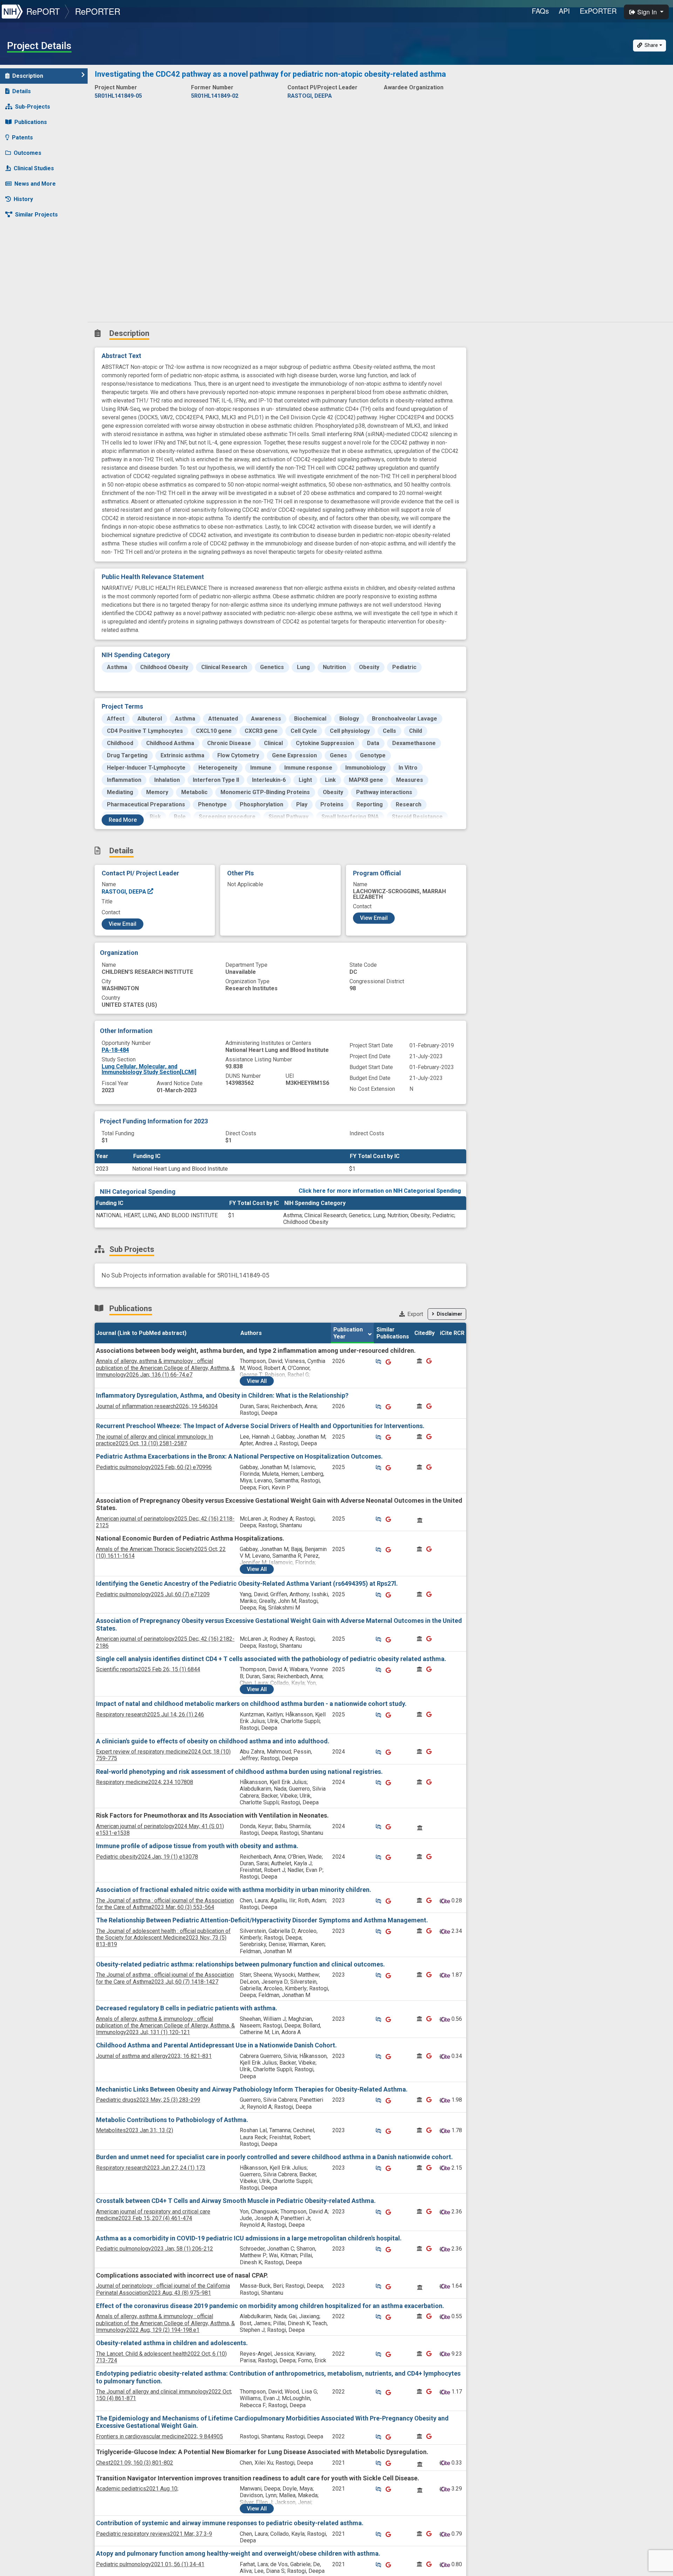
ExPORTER (598, 11)
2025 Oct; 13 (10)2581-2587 (155, 1440)
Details (22, 91)
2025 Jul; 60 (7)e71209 (153, 1594)
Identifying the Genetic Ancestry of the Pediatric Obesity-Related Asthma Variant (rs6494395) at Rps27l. (247, 1583)
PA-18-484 (115, 1050)
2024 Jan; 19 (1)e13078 (147, 1857)
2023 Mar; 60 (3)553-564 (165, 1904)
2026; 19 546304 (157, 1406)
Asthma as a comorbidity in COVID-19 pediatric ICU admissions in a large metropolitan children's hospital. (249, 2238)
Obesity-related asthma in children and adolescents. (172, 2343)
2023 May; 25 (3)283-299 (148, 2100)
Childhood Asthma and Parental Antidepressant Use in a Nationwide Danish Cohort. (216, 2045)
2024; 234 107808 (145, 1782)
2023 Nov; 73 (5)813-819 (163, 1938)
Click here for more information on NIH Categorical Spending (380, 1191)
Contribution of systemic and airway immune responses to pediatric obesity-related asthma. (230, 2523)
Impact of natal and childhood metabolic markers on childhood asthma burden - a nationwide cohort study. (251, 1704)
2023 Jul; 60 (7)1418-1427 (165, 1978)
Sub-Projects (33, 107)
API (564, 11)
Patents (22, 137)
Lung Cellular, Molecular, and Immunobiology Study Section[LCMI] (149, 1069)
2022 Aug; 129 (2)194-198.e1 (165, 2323)
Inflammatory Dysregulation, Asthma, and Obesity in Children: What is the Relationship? (222, 1395)
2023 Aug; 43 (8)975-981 (163, 2289)
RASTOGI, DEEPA (125, 892)
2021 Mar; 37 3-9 (154, 2534)
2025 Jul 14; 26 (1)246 (150, 1714)
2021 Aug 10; (137, 2489)
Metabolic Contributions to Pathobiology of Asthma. (172, 2120)
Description (28, 76)
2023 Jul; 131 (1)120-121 (165, 2026)
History (23, 199)
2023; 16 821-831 (154, 2056)
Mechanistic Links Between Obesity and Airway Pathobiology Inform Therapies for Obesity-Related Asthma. (252, 2089)
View (257, 1381)
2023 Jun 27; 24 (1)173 (151, 2168)
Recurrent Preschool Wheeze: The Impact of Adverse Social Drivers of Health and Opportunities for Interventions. (260, 1426)
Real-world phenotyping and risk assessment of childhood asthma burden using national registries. (239, 1772)
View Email (123, 924)
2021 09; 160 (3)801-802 (135, 2463)
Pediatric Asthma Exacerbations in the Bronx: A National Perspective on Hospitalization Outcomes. (239, 1456)
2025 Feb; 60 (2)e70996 (154, 1467)
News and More (35, 184)
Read (123, 820)
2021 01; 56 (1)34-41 (150, 2564)
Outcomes (28, 153)
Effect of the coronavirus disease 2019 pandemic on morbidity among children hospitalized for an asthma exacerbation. (270, 2306)
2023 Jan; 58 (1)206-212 (155, 2249)
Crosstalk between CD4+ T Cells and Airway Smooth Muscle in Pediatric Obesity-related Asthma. (236, 2201)
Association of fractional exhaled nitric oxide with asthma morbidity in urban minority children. (234, 1890)
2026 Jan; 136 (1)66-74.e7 (165, 1368)
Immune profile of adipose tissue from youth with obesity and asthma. (197, 1846)
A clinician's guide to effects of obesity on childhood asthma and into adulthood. (213, 1741)
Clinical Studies (34, 168)
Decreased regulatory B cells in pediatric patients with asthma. (187, 2008)
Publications (31, 122)
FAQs (540, 11)
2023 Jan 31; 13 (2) (135, 2130)
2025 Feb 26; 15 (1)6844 (148, 1669)
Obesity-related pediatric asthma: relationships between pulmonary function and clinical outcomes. (240, 1964)
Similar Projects (36, 215)
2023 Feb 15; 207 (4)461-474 (153, 2215)
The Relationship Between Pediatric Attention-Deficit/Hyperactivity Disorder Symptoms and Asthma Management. (262, 1920)
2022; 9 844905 (159, 2436)
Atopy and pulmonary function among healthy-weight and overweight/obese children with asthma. (238, 2553)
